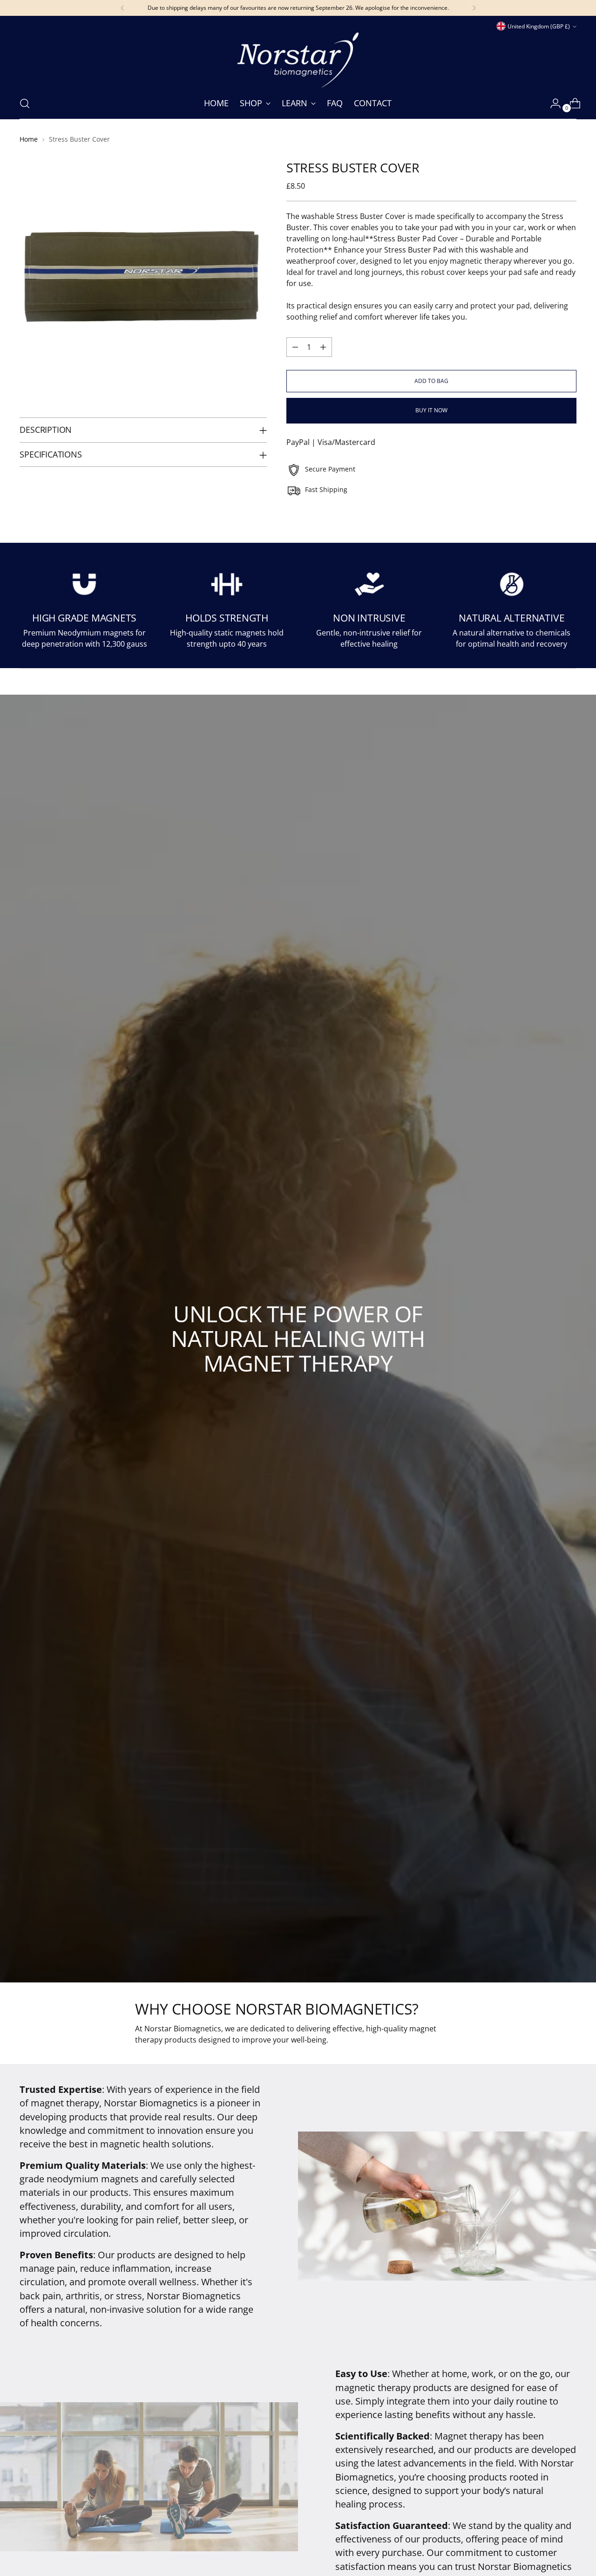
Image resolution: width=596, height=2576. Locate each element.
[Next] (474, 8)
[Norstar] (298, 60)
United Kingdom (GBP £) (539, 26)
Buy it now (431, 410)
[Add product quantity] (323, 347)
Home (29, 139)
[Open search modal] (25, 103)
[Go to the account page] (552, 103)
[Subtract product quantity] (295, 347)
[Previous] (122, 8)
